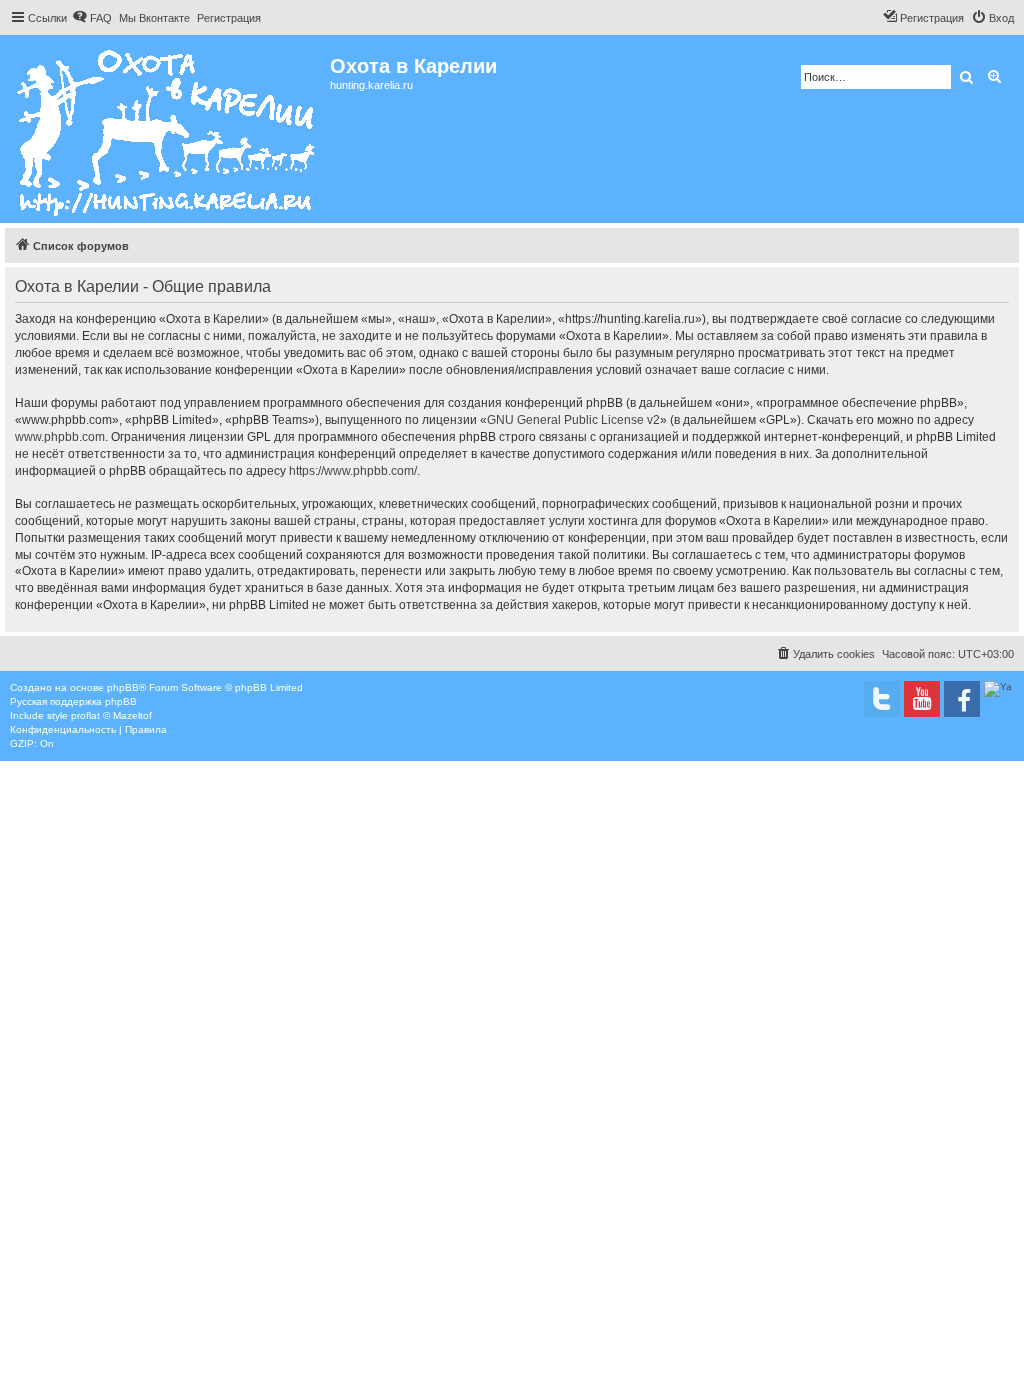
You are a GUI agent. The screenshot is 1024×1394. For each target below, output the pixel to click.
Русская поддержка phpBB (73, 701)
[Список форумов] (167, 129)
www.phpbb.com (60, 437)
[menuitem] (92, 18)
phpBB (123, 687)
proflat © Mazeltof (111, 715)
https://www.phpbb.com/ (353, 471)
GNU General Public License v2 (573, 420)
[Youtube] (922, 699)
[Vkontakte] (882, 699)
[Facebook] (962, 699)
